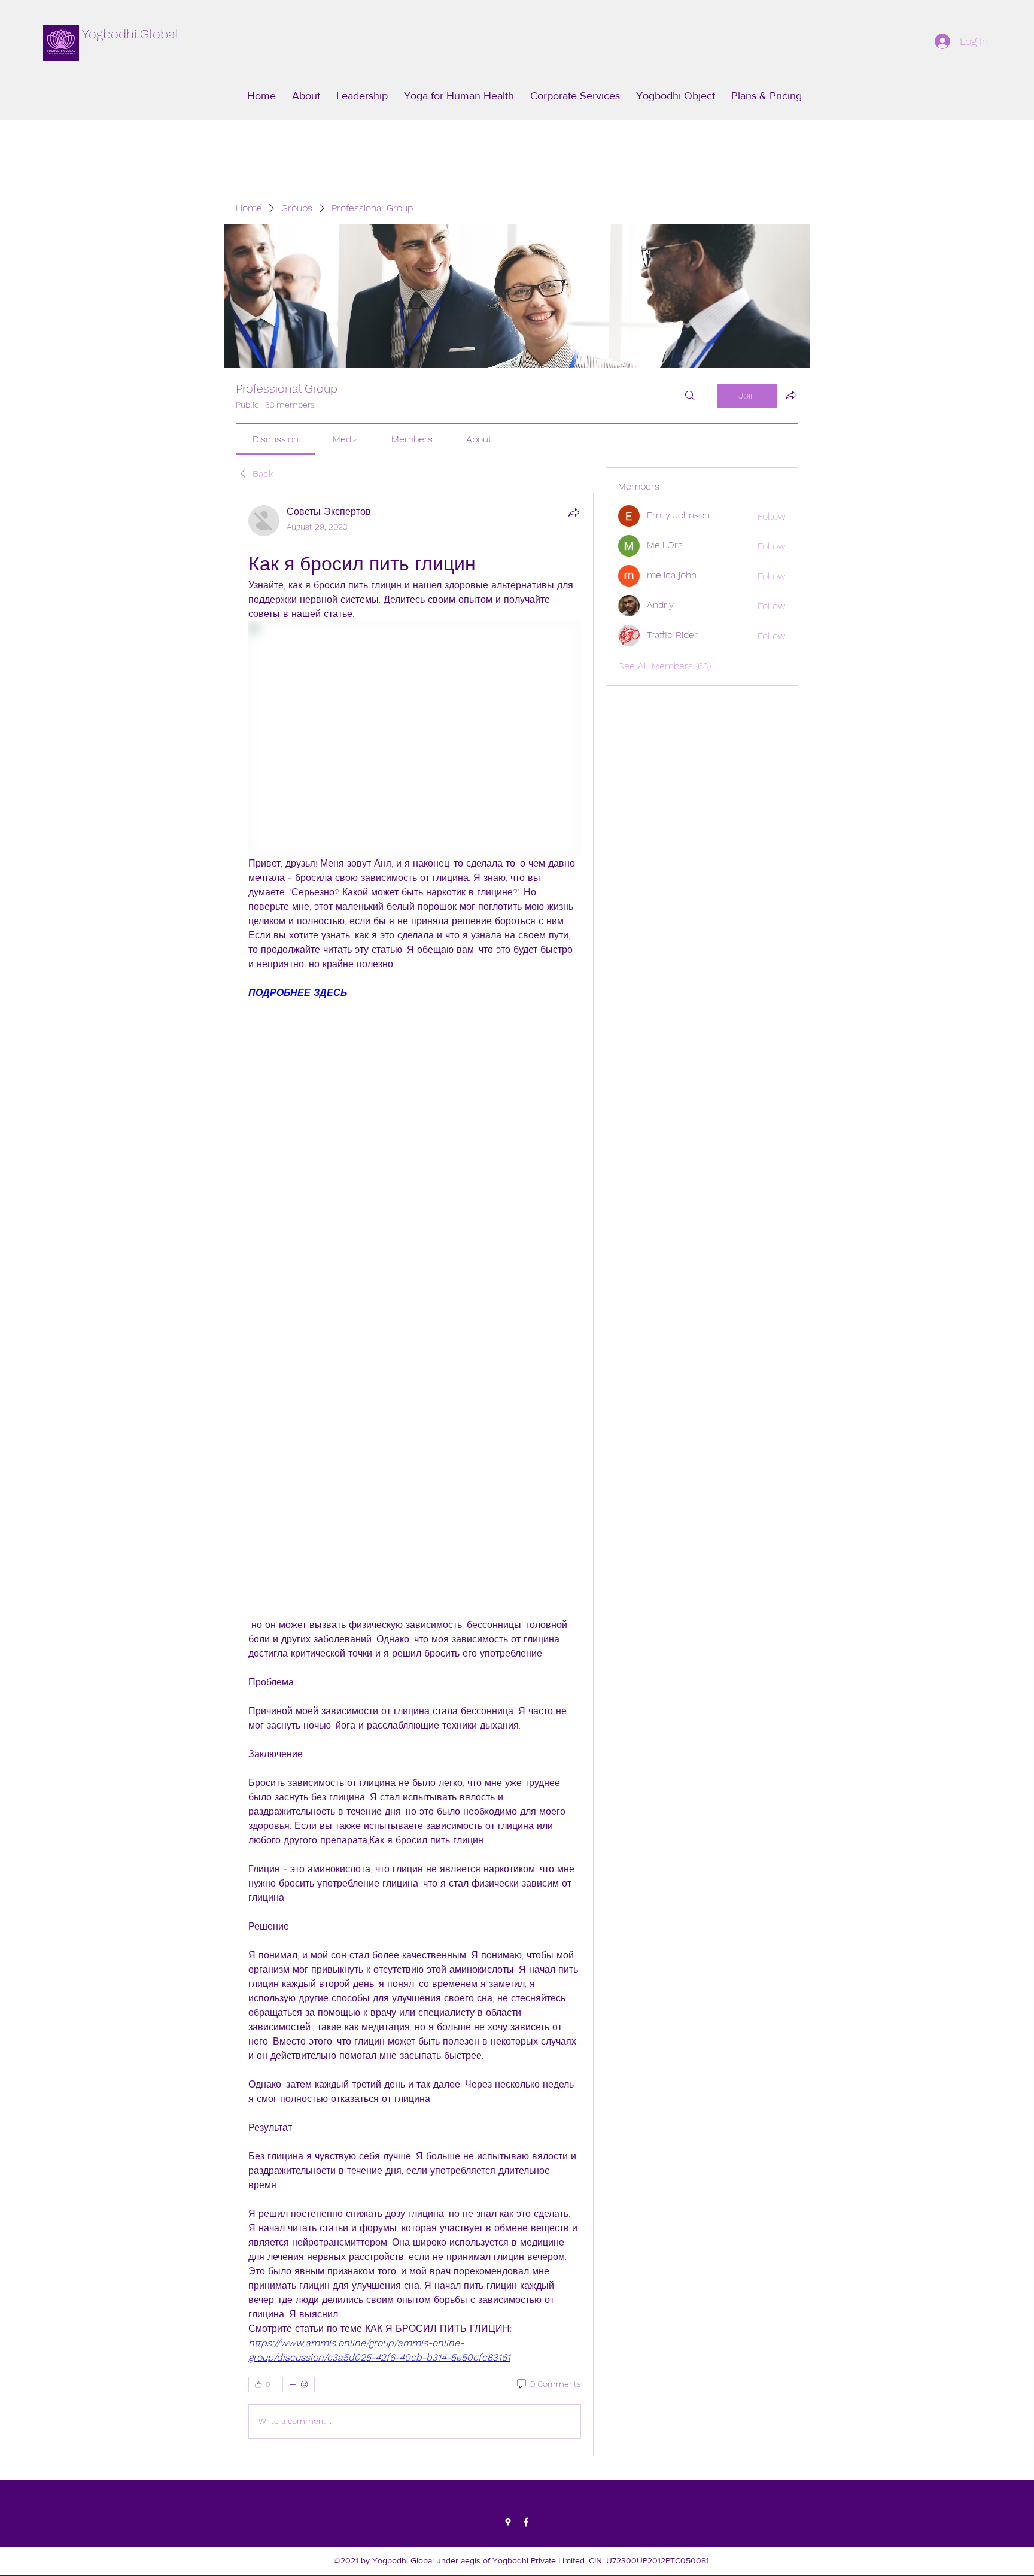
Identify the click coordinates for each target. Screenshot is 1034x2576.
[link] (276, 439)
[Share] (574, 512)
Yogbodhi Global (130, 34)
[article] (415, 1474)
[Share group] (791, 395)
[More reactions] (299, 2384)
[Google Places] (508, 2522)
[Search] (690, 396)
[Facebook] (526, 2522)
